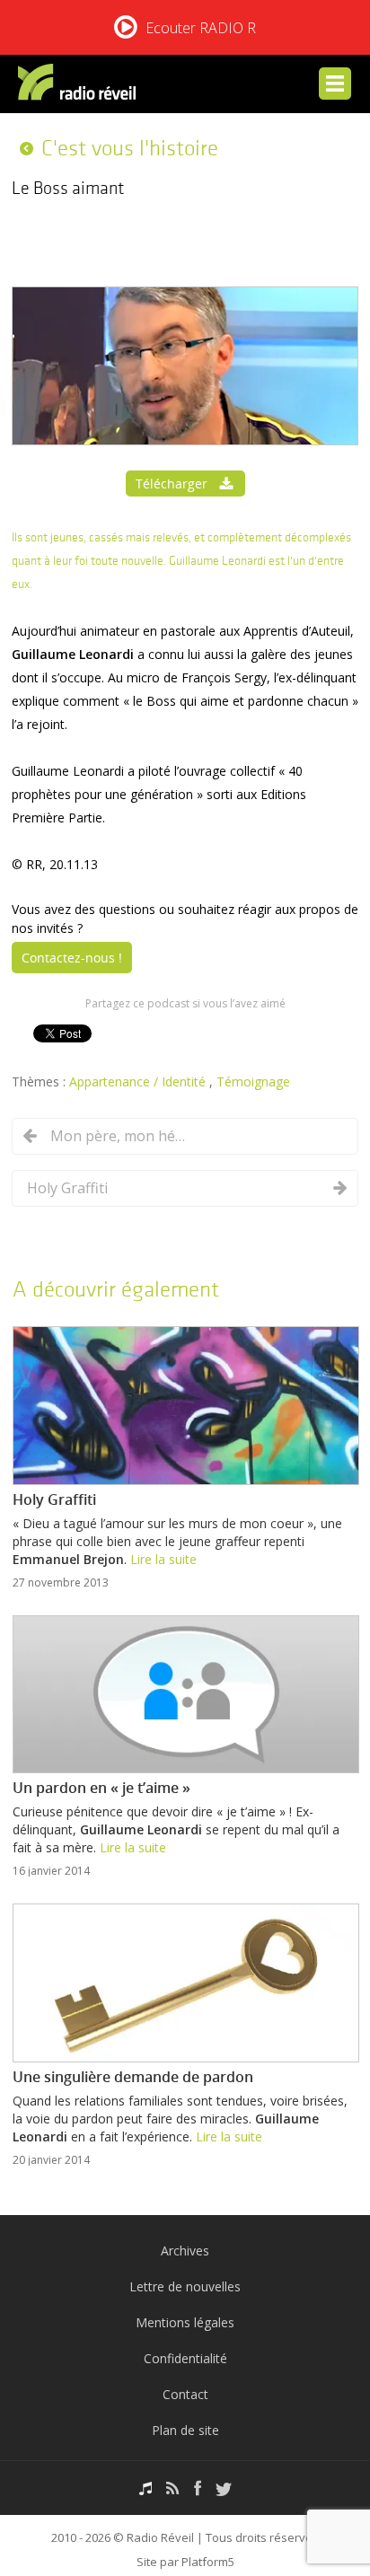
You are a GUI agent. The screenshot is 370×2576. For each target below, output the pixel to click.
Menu (335, 84)
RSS (173, 2488)
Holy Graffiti (67, 1188)
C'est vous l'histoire (130, 148)
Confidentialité (185, 2358)
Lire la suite (163, 1559)
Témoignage (253, 1081)
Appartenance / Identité (139, 1081)
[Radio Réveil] (80, 86)
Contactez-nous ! (72, 958)
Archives (185, 2251)
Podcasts (145, 2488)
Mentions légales (185, 2322)
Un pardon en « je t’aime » (101, 1788)
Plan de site (185, 2430)
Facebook (198, 2488)
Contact (185, 2394)
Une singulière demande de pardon (133, 2077)
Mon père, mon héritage (118, 1136)
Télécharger (172, 484)
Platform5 (208, 2562)
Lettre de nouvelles (185, 2286)
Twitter (224, 2488)
